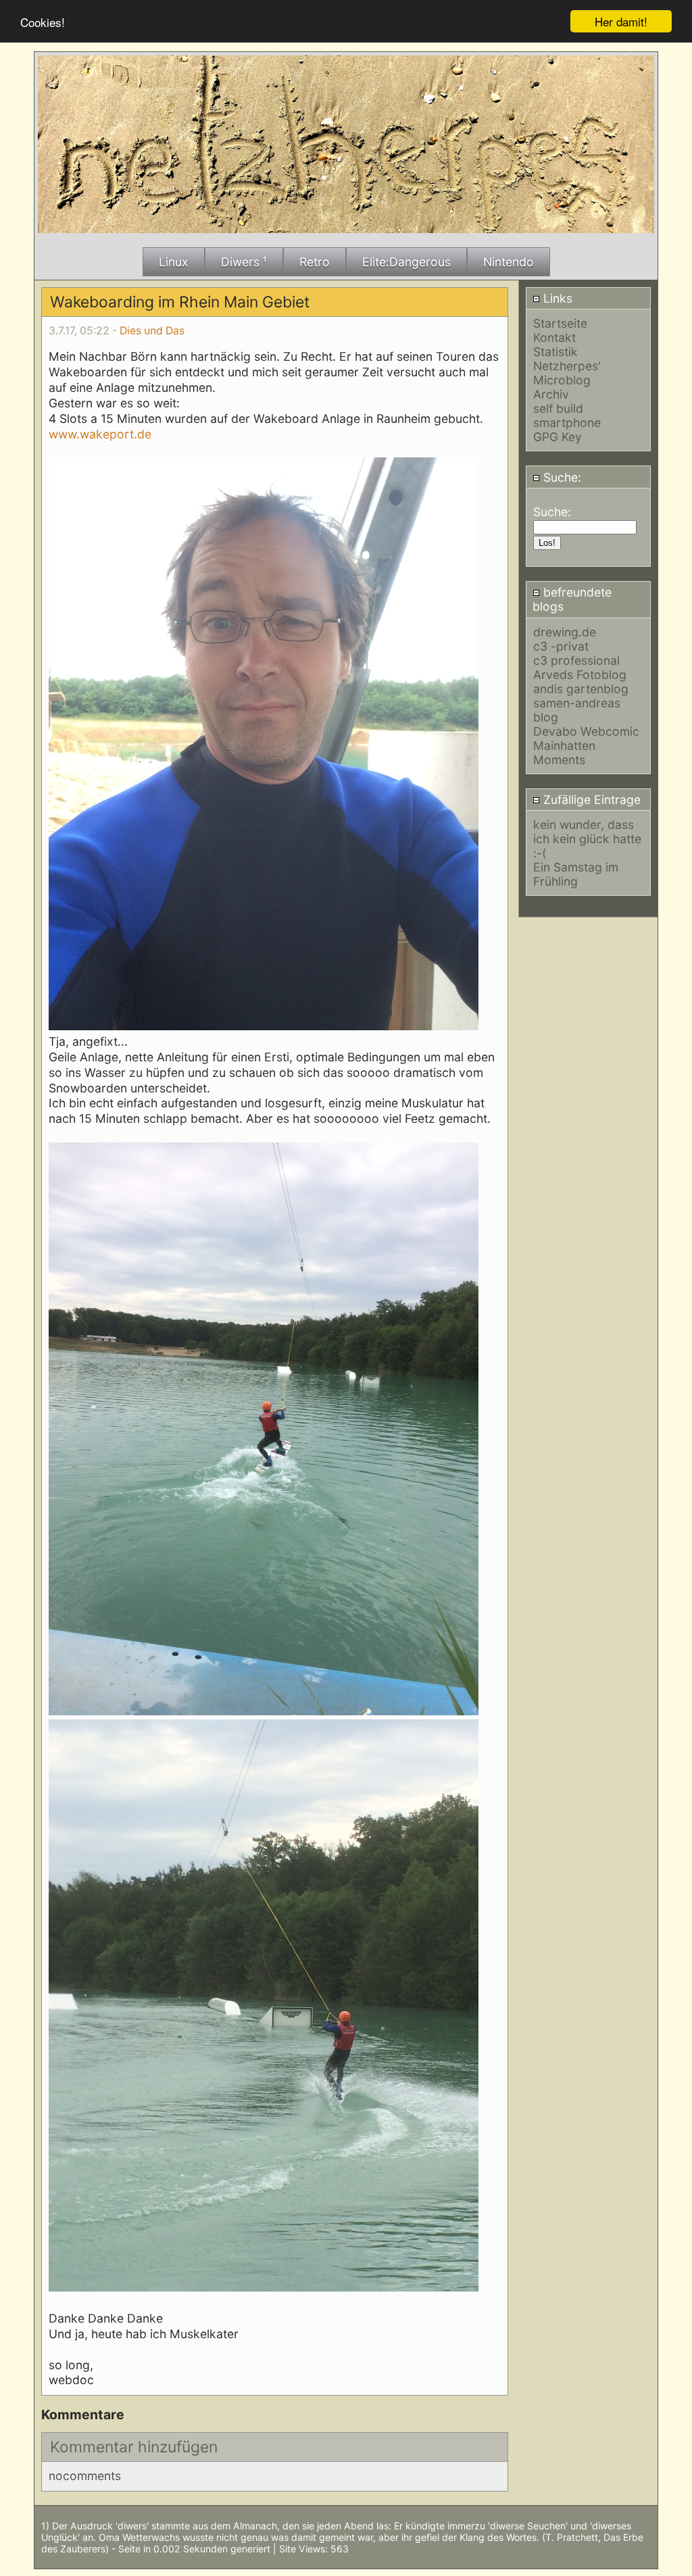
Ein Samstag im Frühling (576, 874)
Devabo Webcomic (586, 731)
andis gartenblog (581, 689)
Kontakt (554, 337)
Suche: (561, 477)
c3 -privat (561, 646)
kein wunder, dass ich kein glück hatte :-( (587, 839)
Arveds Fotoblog (580, 675)
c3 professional (576, 660)
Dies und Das (152, 331)
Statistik (555, 352)
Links (556, 298)
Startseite (560, 323)
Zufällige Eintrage (590, 800)
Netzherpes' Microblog (567, 373)
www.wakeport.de (100, 434)
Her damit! (621, 21)
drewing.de (565, 632)
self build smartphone (567, 415)
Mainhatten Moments (564, 753)
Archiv (551, 394)
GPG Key (558, 437)
